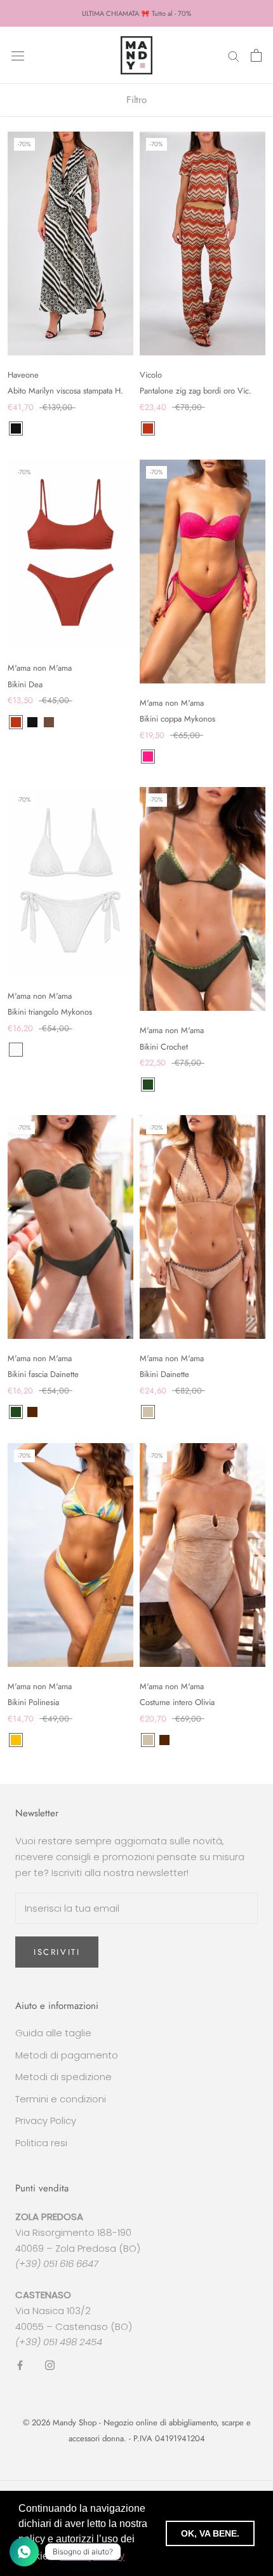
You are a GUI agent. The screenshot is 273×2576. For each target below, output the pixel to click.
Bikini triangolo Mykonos (50, 1012)
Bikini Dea (25, 684)
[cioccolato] (49, 722)
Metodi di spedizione (63, 2077)
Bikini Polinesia (33, 1702)
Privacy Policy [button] (92, 2556)
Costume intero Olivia (177, 1702)
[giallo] (16, 1740)
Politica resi (41, 2143)
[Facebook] (20, 2365)
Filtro (136, 100)
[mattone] (148, 428)
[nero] (16, 428)
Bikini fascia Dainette (43, 1374)
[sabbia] (148, 1412)
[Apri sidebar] (18, 55)
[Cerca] (234, 55)
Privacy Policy (46, 2120)
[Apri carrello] (256, 55)
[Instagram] (50, 2365)
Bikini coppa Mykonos (177, 719)
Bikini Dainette (164, 1374)
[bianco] (16, 1050)
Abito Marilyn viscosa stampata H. (65, 391)
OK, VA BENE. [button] (210, 2533)
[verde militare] (148, 1085)
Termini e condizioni (61, 2099)
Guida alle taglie (53, 2033)
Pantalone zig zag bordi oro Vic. (196, 391)
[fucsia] (148, 757)
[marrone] (32, 1412)
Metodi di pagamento (67, 2055)
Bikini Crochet (164, 1047)
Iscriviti (57, 1952)
